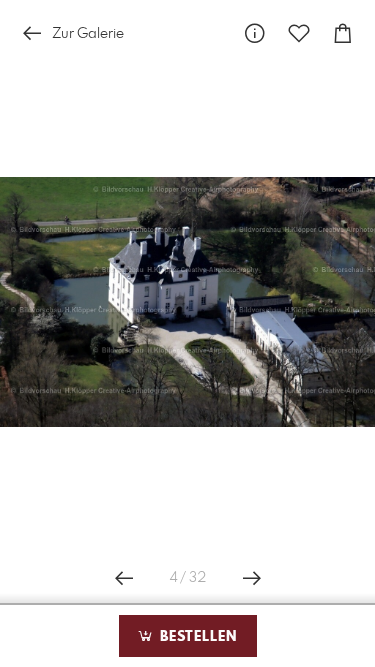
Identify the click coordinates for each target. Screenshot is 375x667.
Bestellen (196, 637)
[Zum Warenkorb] (343, 33)
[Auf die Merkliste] (299, 33)
